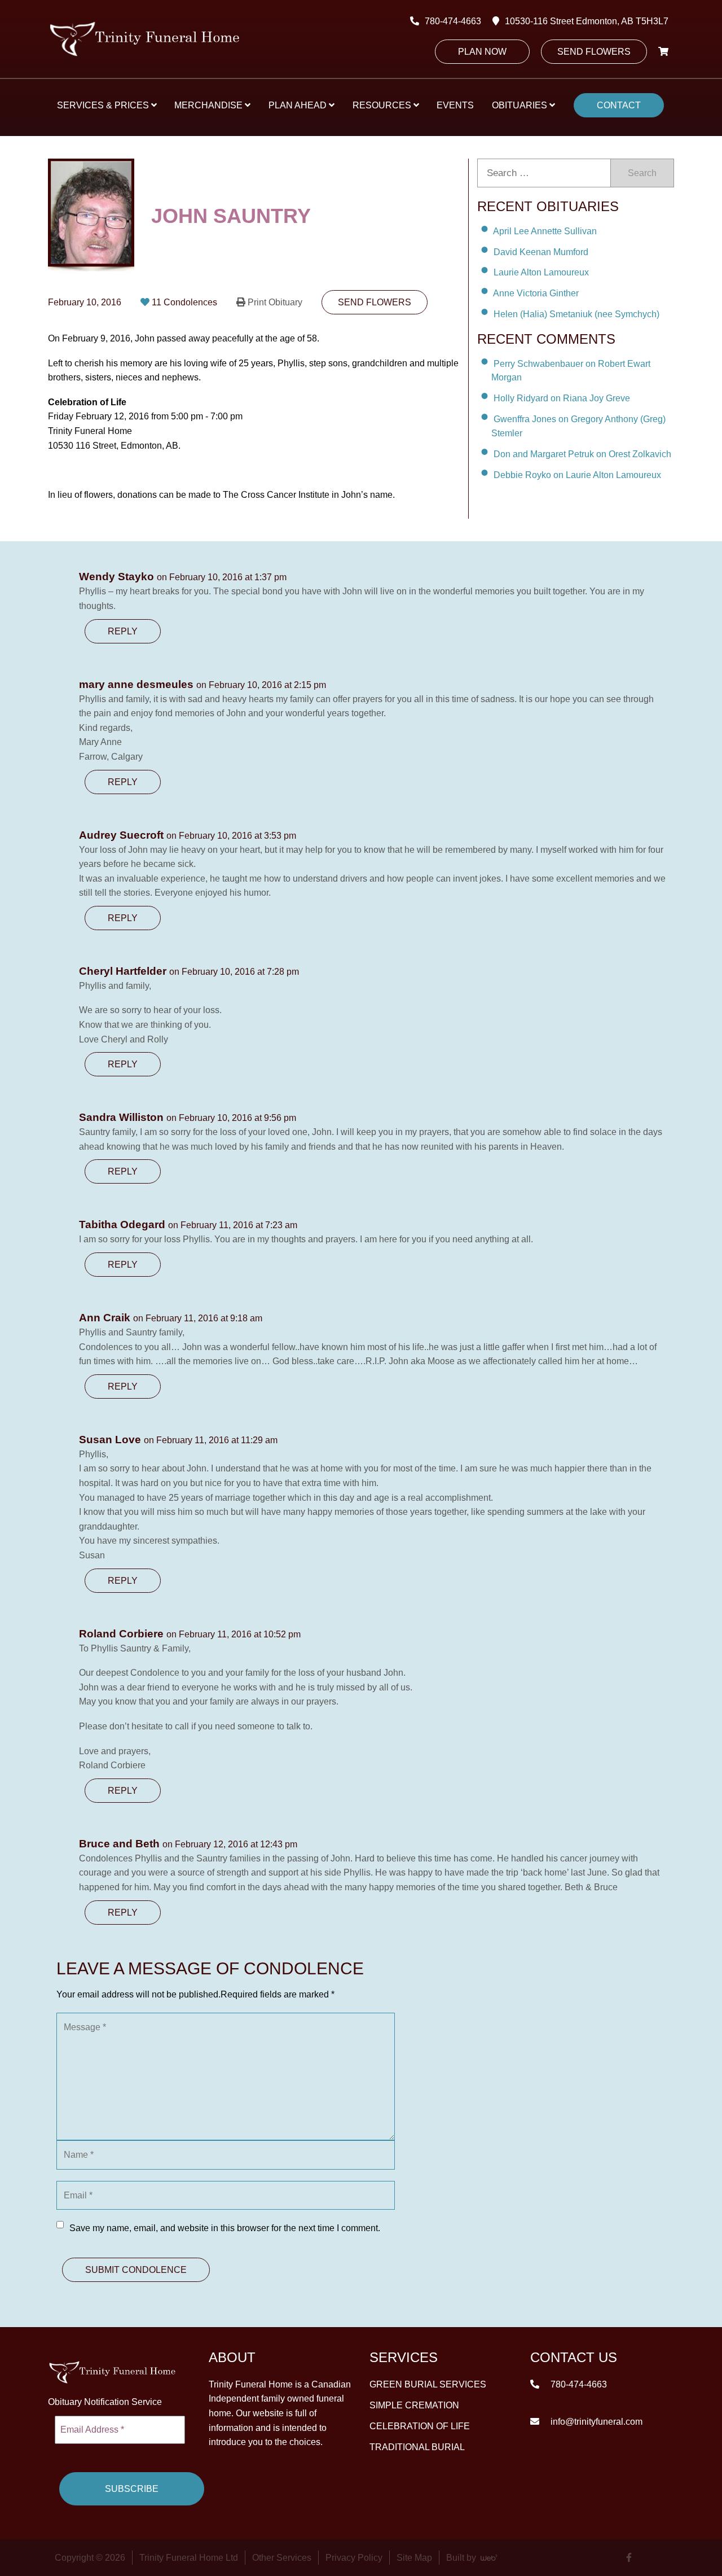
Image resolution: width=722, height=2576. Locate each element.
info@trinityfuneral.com (595, 2422)
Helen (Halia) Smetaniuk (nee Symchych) (576, 314)
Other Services (282, 2558)
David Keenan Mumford (541, 251)
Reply (123, 631)
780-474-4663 (453, 21)
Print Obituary (275, 302)
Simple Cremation (414, 2405)
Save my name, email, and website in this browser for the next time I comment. (225, 2228)
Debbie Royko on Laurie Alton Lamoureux (577, 475)
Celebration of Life (420, 2426)
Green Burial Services (428, 2384)
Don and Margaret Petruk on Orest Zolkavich (582, 454)
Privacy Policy (354, 2558)
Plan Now (482, 52)
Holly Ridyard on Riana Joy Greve (562, 398)
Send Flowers (594, 52)
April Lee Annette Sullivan (545, 231)
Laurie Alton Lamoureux (541, 272)
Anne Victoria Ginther (536, 293)
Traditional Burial (417, 2447)
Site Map (414, 2558)
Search (642, 173)
